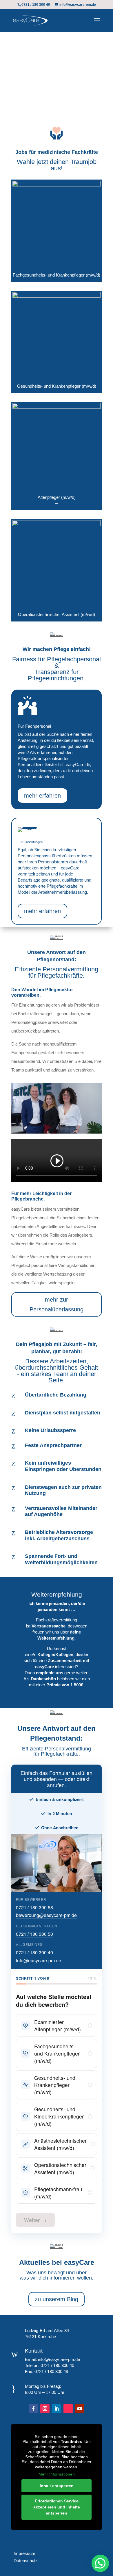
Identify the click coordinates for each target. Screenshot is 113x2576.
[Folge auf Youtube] (80, 2409)
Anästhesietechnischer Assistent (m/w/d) (60, 2144)
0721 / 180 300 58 (34, 1907)
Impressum (23, 2553)
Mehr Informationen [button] (57, 2474)
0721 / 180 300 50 (34, 1934)
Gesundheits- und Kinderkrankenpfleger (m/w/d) (59, 2116)
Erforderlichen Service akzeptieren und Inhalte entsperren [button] (57, 2507)
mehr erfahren (42, 796)
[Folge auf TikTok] (68, 2409)
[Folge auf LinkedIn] (57, 2409)
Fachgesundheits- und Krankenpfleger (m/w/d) (57, 2053)
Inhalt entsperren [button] (57, 2486)
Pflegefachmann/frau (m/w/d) (58, 2193)
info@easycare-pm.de (39, 1960)
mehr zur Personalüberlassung (57, 1304)
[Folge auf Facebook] (33, 2409)
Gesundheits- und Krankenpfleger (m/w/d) (55, 2085)
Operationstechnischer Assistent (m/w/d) (60, 2168)
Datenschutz (24, 2561)
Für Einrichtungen (27, 98)
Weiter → (35, 2220)
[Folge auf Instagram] (45, 2409)
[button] (100, 2563)
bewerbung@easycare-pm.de (46, 1915)
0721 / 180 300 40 (34, 1952)
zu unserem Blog (57, 2299)
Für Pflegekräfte (25, 79)
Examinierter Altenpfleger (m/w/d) (58, 2026)
